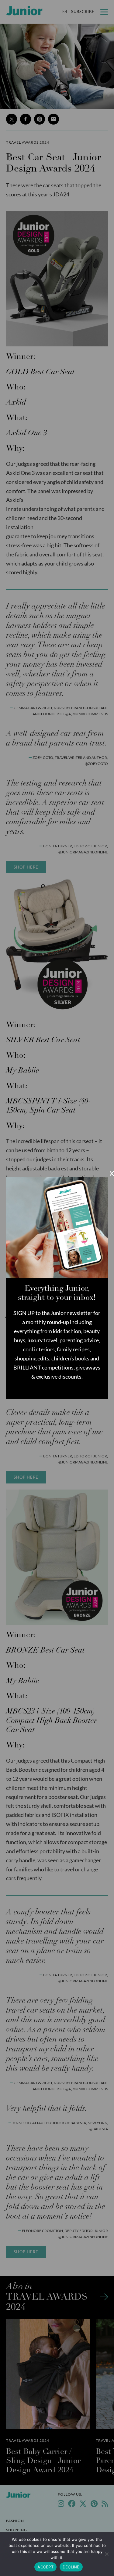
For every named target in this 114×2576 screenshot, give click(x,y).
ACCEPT (45, 2567)
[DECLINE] (106, 2554)
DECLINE (71, 2567)
